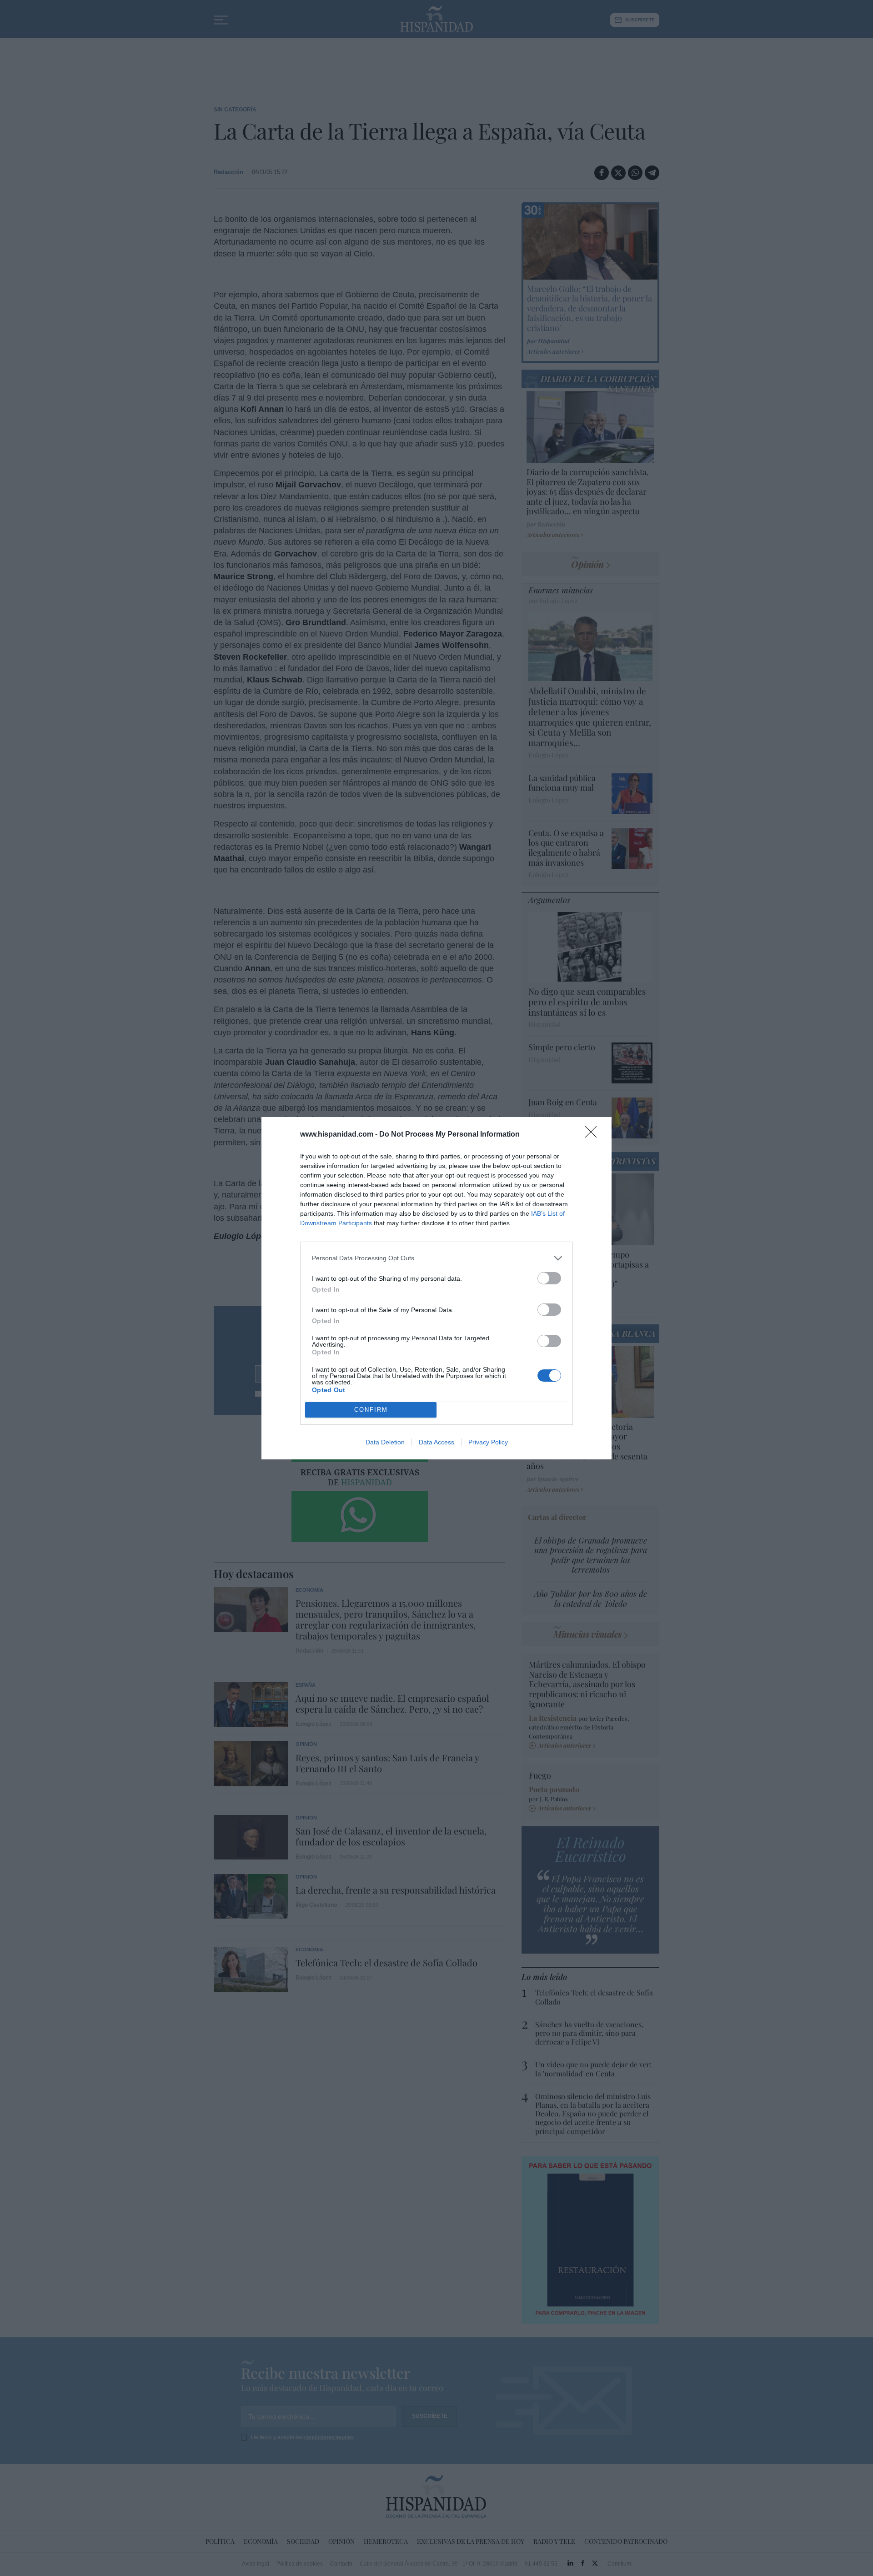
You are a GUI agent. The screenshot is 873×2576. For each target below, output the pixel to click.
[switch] (549, 1278)
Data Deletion (385, 1442)
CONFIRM (371, 1410)
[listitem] (436, 1258)
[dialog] (436, 1288)
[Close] (594, 1135)
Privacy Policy (488, 1442)
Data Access (436, 1442)
